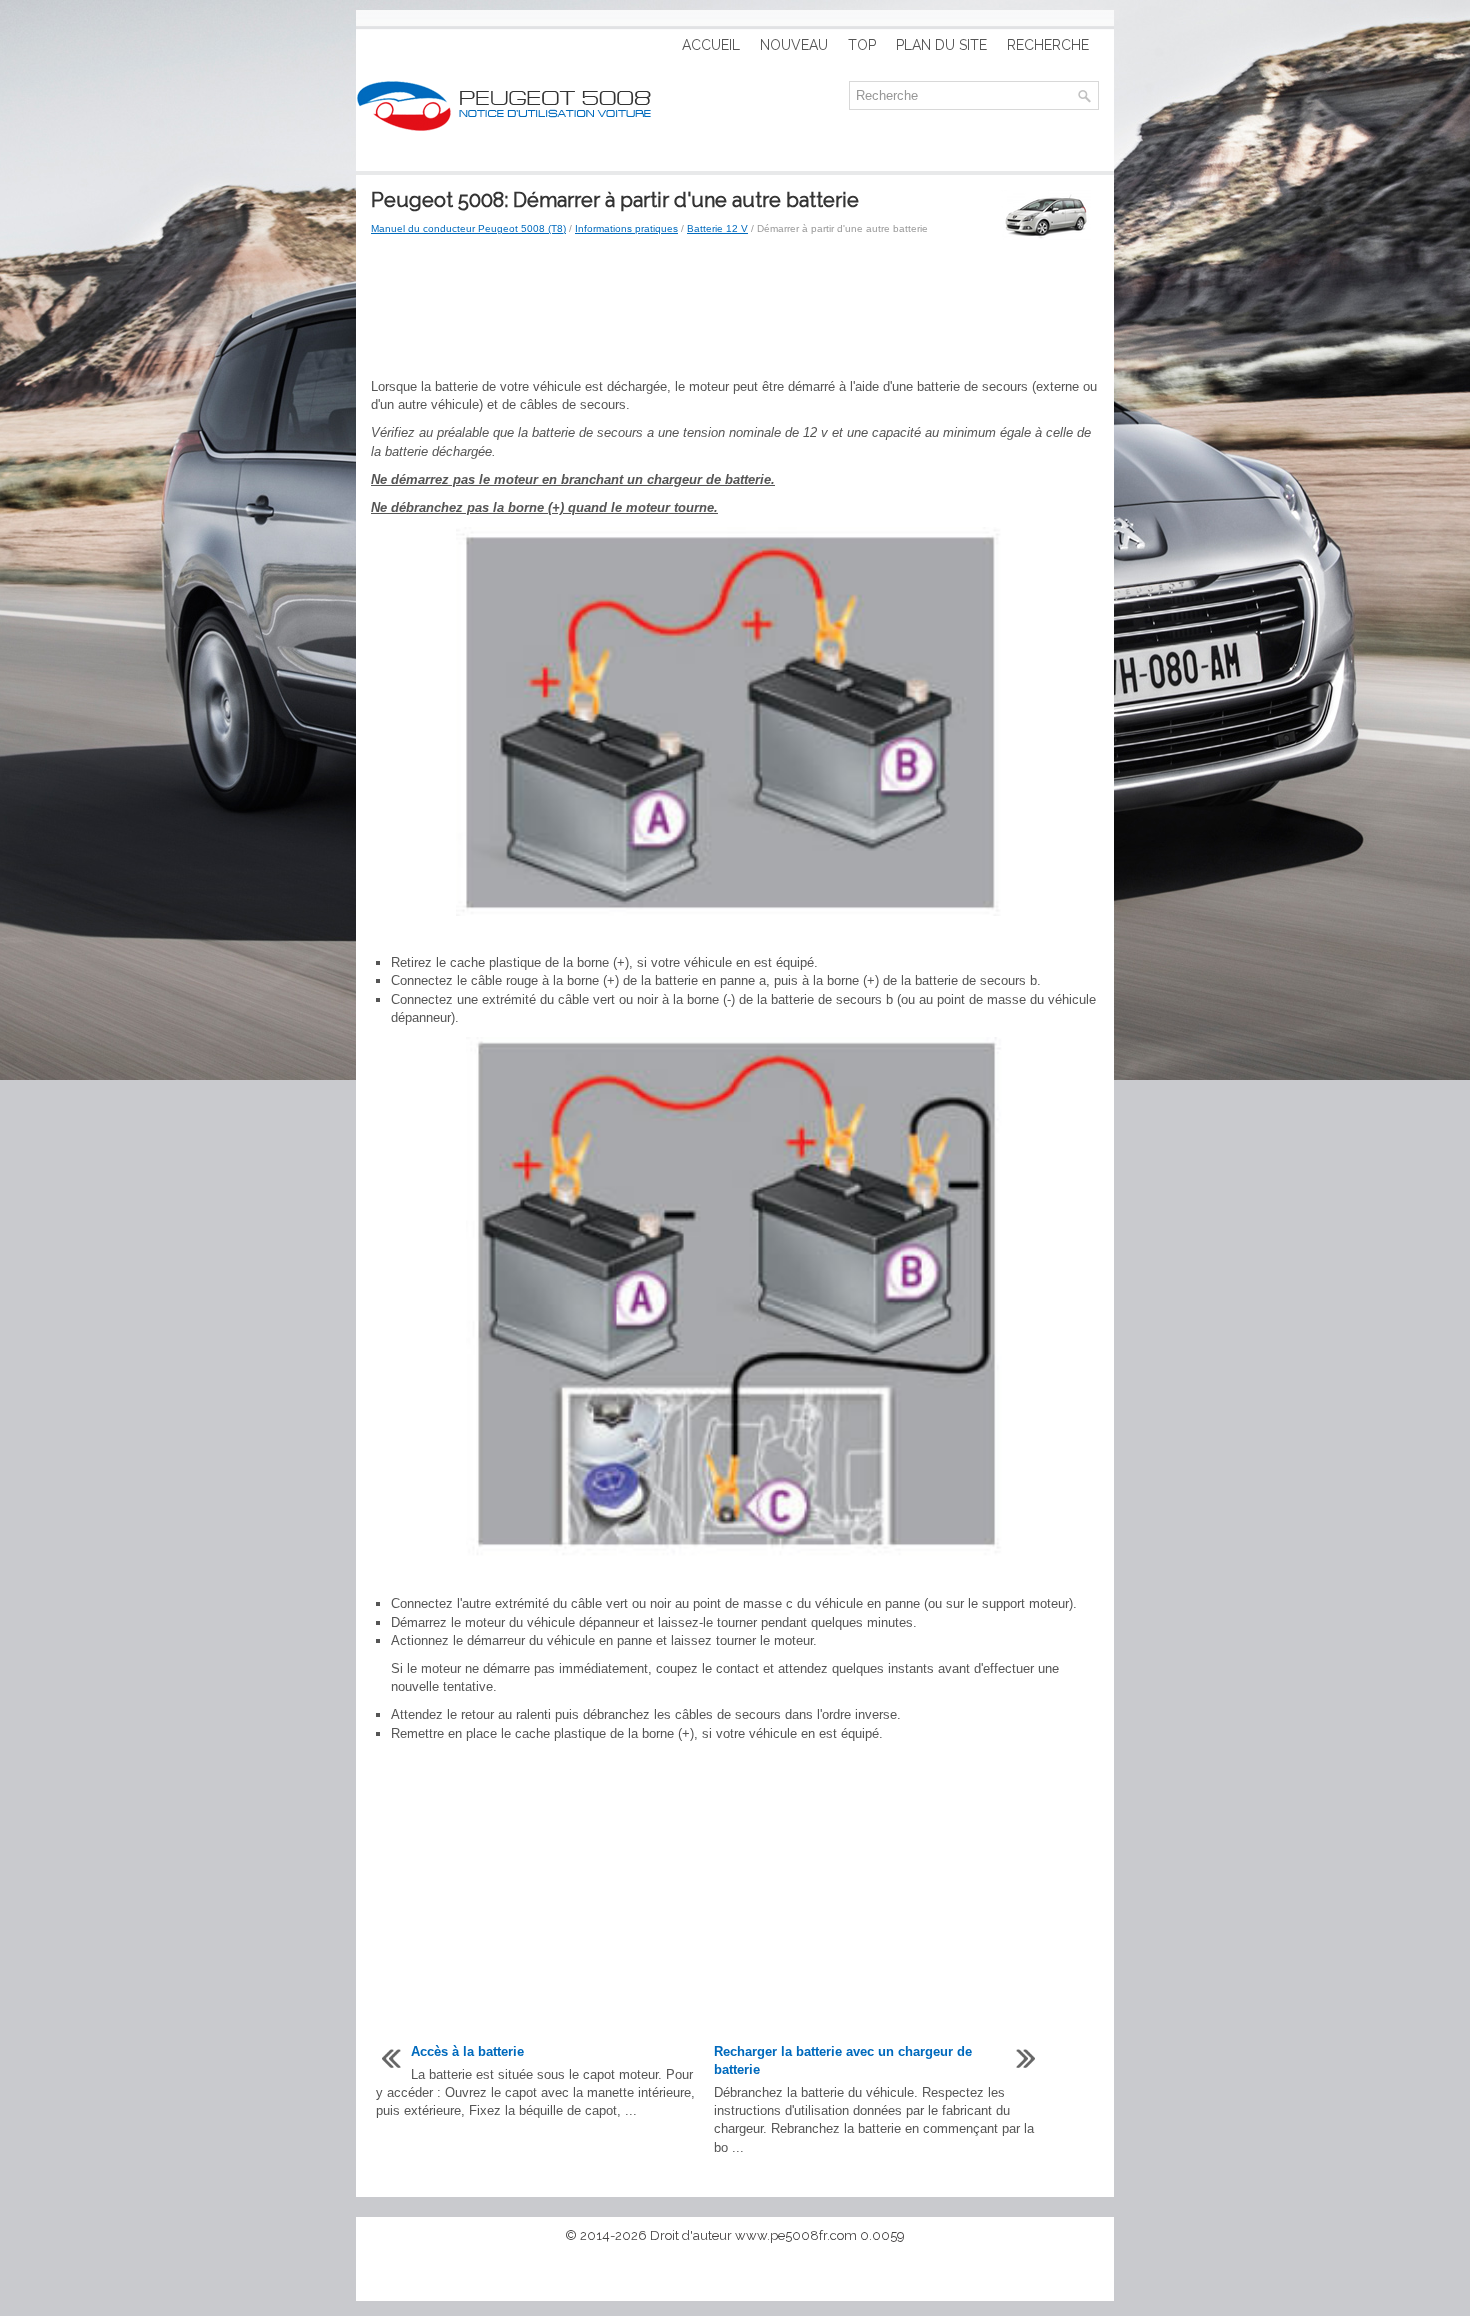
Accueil (711, 45)
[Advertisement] (735, 308)
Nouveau (794, 45)
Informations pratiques (626, 228)
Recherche (1048, 45)
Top (862, 45)
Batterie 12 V (717, 228)
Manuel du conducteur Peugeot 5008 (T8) (468, 228)
